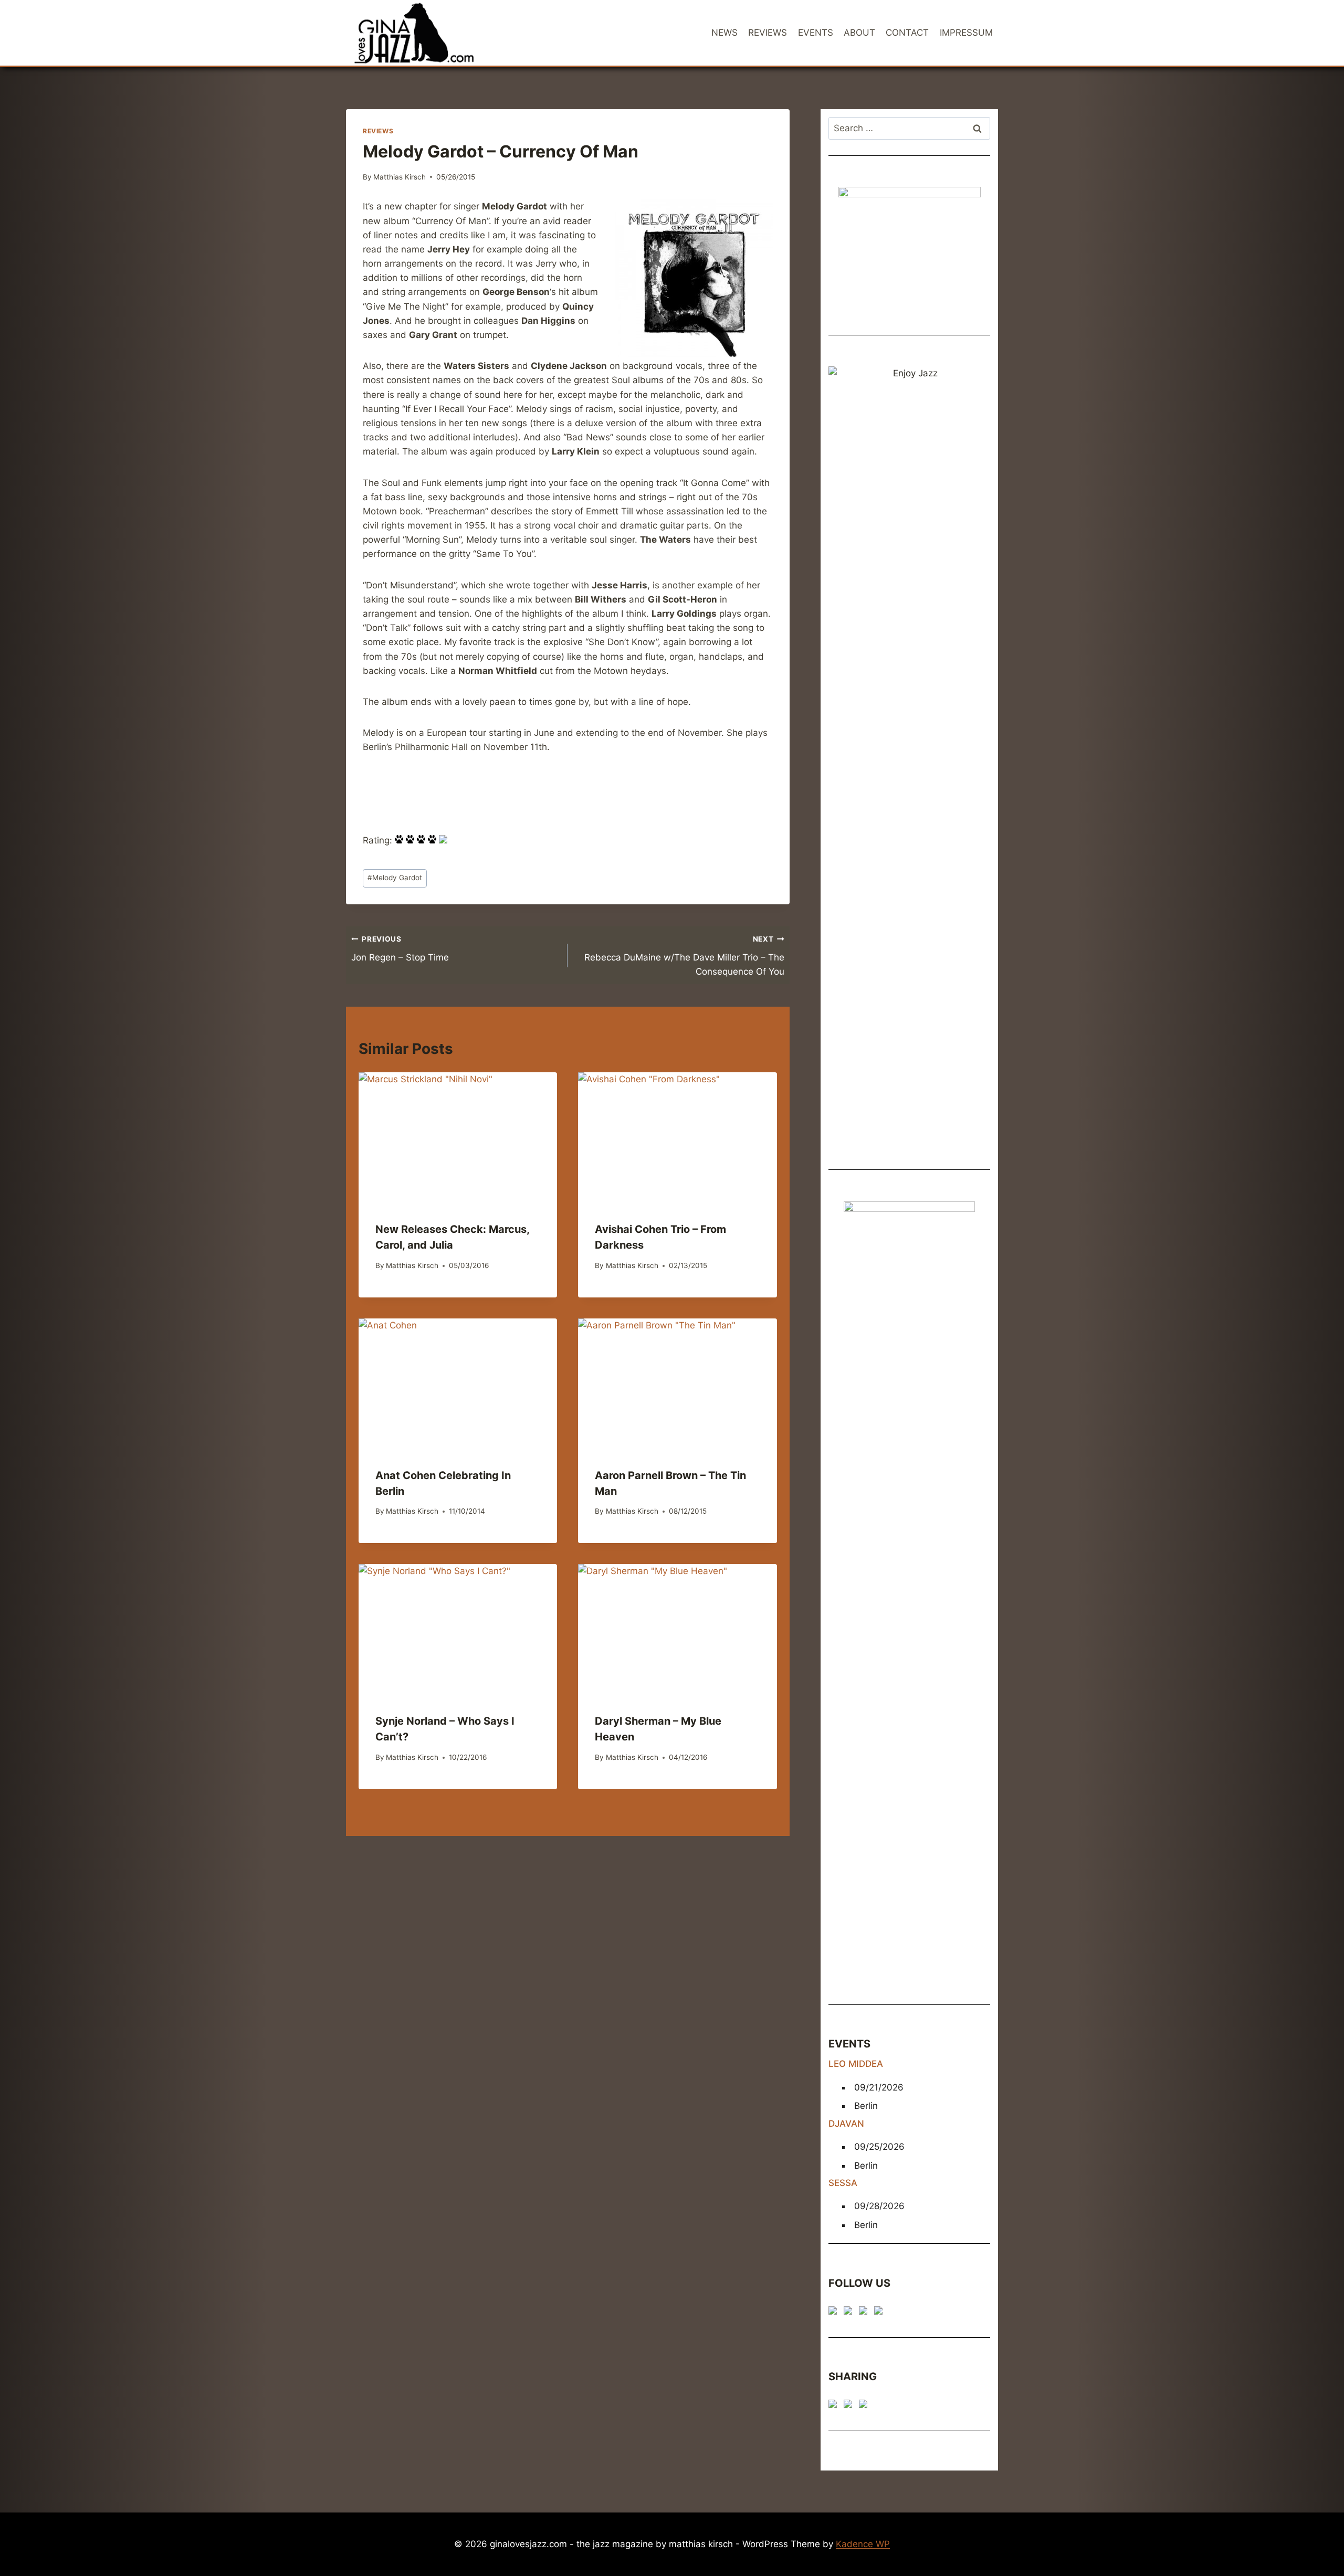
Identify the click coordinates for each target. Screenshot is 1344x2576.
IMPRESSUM (966, 33)
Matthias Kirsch (400, 177)
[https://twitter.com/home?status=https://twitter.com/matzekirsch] (850, 2406)
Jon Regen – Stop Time (400, 949)
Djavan (846, 2124)
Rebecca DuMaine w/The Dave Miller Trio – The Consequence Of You (684, 956)
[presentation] (458, 1138)
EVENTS (816, 33)
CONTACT (907, 33)
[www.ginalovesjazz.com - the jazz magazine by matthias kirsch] (835, 2406)
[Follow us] (835, 2313)
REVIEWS (768, 33)
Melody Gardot (395, 878)
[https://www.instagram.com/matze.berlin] (880, 2313)
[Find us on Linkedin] (865, 2313)
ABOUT (859, 33)
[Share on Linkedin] (865, 2406)
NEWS (724, 33)
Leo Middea (856, 2064)
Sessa (843, 2183)
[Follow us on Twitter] (850, 2313)
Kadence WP (863, 2544)
